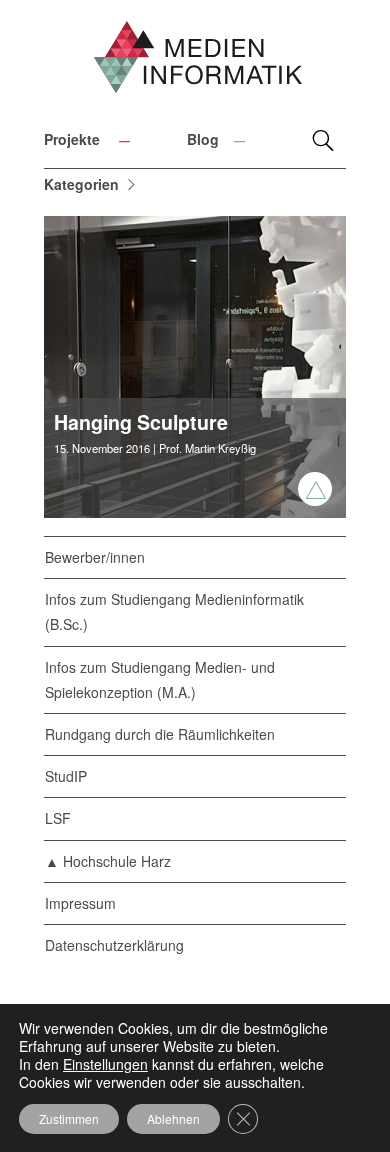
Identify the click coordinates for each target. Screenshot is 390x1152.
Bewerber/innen (95, 557)
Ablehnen (173, 1118)
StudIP (66, 776)
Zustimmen (69, 1118)
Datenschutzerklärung (114, 945)
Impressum (80, 903)
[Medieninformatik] (195, 65)
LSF (58, 818)
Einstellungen (105, 1064)
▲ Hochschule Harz (108, 861)
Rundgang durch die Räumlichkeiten (160, 734)
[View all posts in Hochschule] (315, 489)
